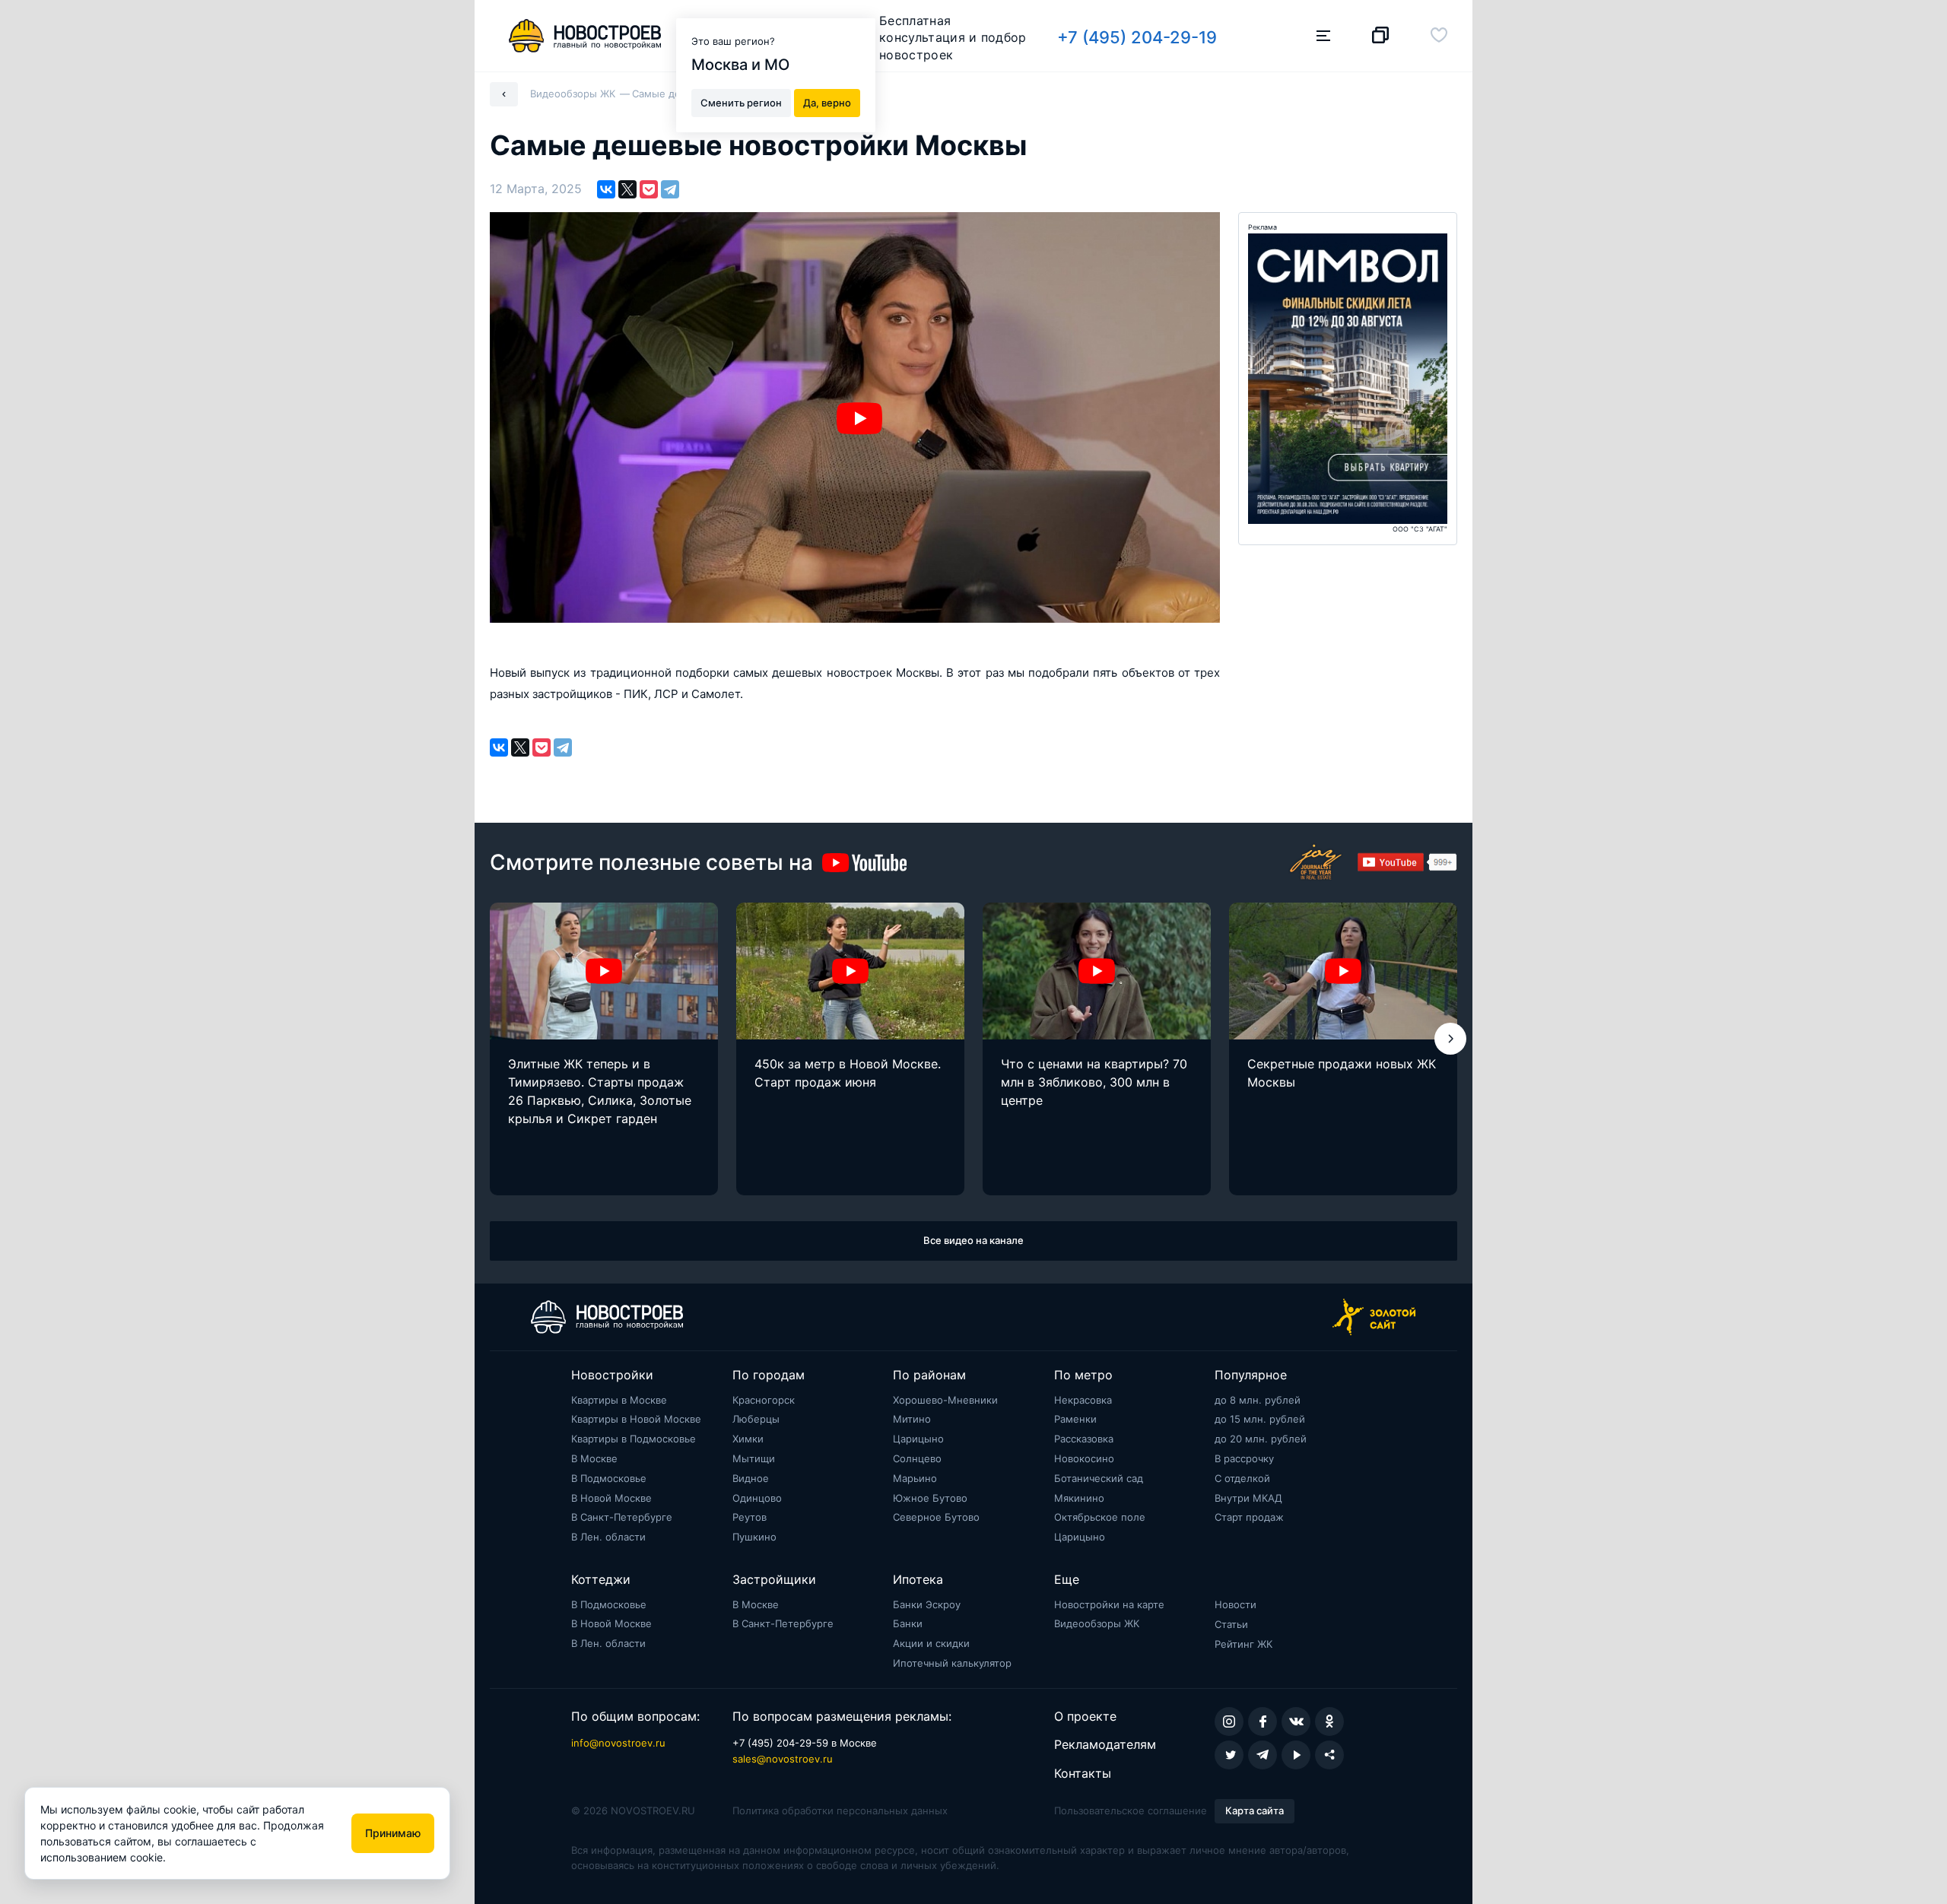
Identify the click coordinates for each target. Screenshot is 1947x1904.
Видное (751, 1478)
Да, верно (827, 102)
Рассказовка (1084, 1439)
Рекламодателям (1105, 1744)
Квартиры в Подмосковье (634, 1439)
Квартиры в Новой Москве (636, 1419)
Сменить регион (741, 102)
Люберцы (756, 1419)
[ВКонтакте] (606, 189)
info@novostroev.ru (618, 1743)
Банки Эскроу (927, 1604)
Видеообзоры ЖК (1097, 1623)
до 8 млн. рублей (1258, 1400)
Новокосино (1084, 1458)
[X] (627, 189)
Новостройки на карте (1109, 1604)
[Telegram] (670, 189)
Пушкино (754, 1537)
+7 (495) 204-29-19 (1137, 37)
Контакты (1083, 1773)
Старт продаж (1249, 1517)
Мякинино (1079, 1498)
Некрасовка (1083, 1400)
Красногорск (764, 1400)
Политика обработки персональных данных (840, 1810)
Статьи (1231, 1624)
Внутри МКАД (1248, 1498)
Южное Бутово (930, 1498)
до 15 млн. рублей (1260, 1419)
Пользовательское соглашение (1131, 1810)
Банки (908, 1623)
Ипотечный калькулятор (952, 1663)
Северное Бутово (936, 1517)
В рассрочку (1244, 1458)
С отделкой (1242, 1478)
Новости (1236, 1604)
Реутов (750, 1517)
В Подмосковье (609, 1478)
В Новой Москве (611, 1498)
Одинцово (757, 1498)
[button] (1450, 1039)
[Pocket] (649, 189)
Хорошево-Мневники (945, 1400)
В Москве (594, 1458)
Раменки (1075, 1419)
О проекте (1085, 1716)
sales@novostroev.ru (783, 1759)
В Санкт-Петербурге (622, 1517)
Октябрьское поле (1100, 1517)
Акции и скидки (931, 1643)
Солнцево (917, 1458)
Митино (912, 1419)
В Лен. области (608, 1537)
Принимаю (393, 1833)
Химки (748, 1439)
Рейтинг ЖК (1243, 1644)
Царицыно (918, 1439)
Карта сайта (1255, 1810)
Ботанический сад (1099, 1478)
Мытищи (754, 1458)
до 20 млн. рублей (1261, 1439)
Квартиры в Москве (619, 1400)
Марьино (915, 1478)
